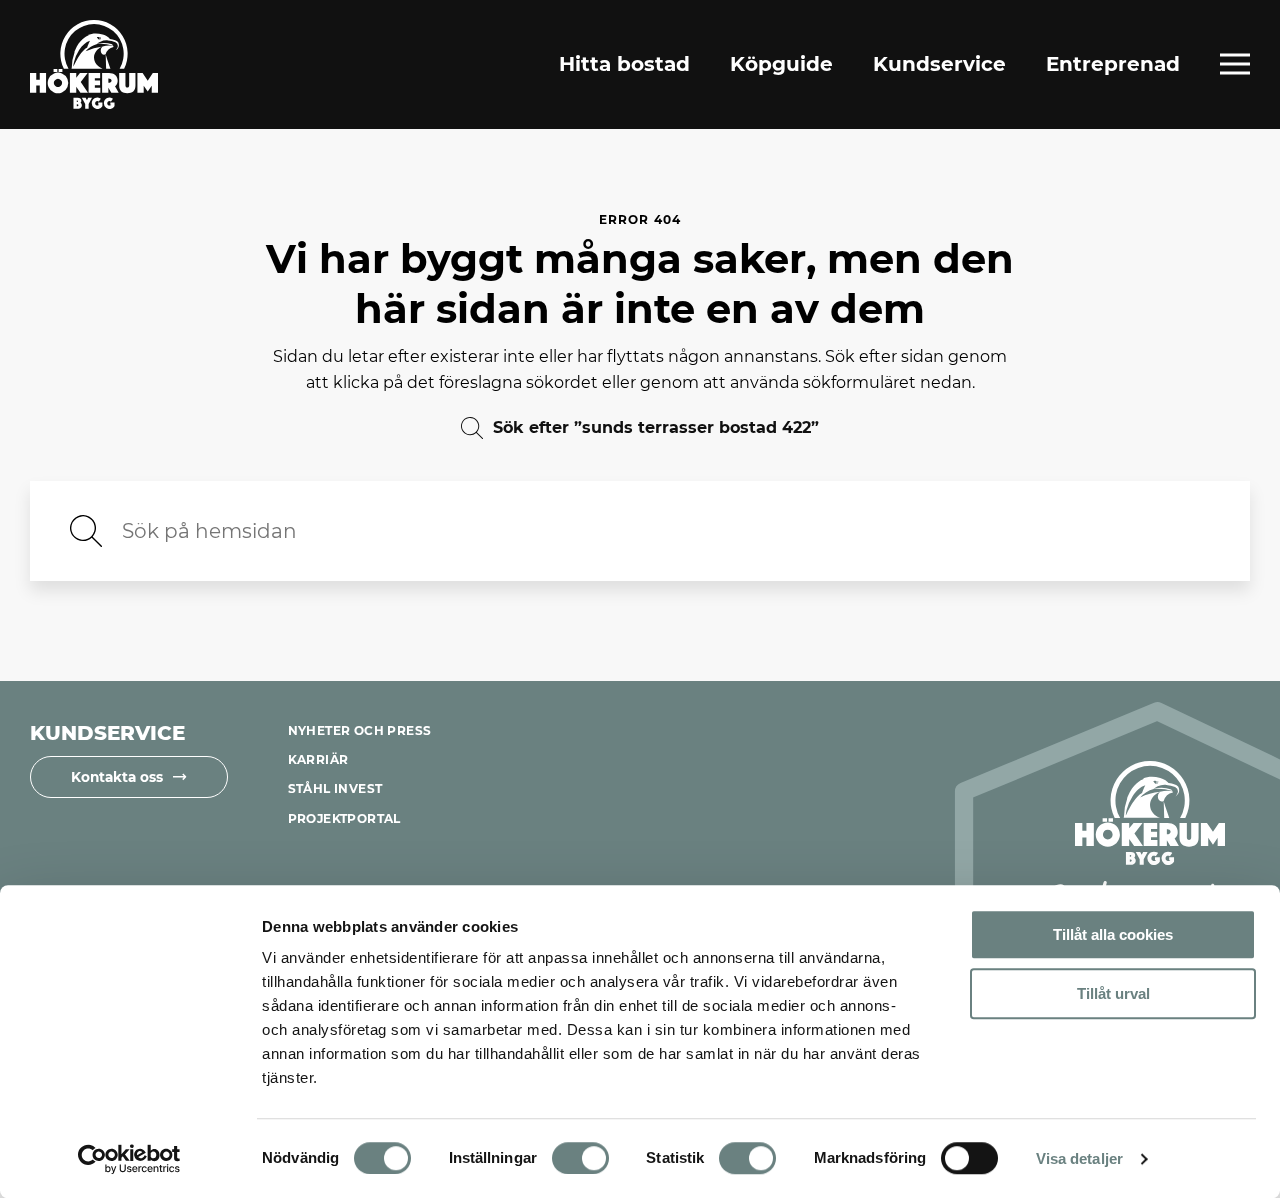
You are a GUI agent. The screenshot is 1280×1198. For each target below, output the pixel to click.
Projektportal (344, 818)
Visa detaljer (1079, 1158)
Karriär (318, 759)
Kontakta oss (117, 777)
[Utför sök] (86, 531)
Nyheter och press (360, 730)
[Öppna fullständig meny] (1235, 64)
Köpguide (781, 64)
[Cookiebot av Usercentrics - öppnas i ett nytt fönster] (129, 1159)
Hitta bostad (624, 64)
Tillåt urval (1113, 993)
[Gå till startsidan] (94, 64)
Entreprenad (1113, 64)
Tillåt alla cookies (1113, 934)
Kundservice (939, 64)
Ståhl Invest (335, 788)
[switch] (580, 1158)
